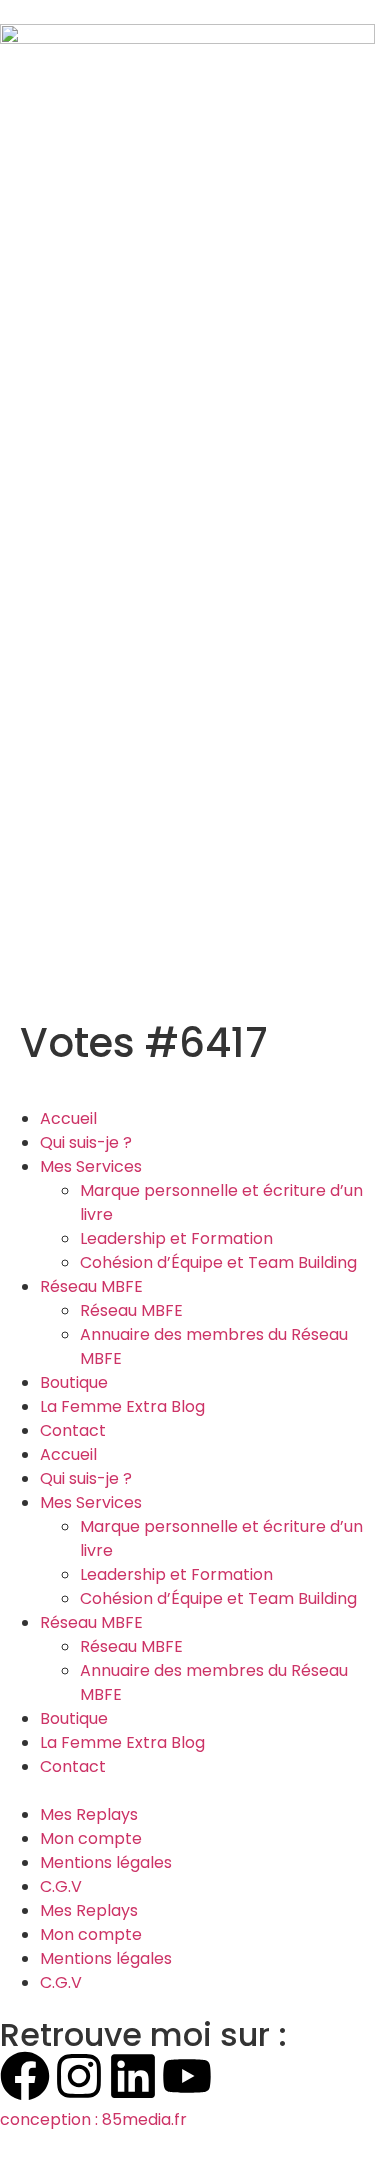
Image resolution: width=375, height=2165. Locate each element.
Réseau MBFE (91, 1286)
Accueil (68, 1118)
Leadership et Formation (176, 1238)
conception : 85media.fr (93, 2119)
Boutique (74, 1382)
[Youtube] (187, 2076)
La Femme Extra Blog (122, 1406)
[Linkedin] (133, 2076)
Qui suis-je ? (86, 1142)
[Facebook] (25, 2076)
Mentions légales (106, 1862)
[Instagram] (79, 2076)
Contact (73, 1430)
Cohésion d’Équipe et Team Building (218, 1262)
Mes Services (91, 1166)
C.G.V (61, 1886)
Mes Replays (89, 1814)
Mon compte (91, 1838)
